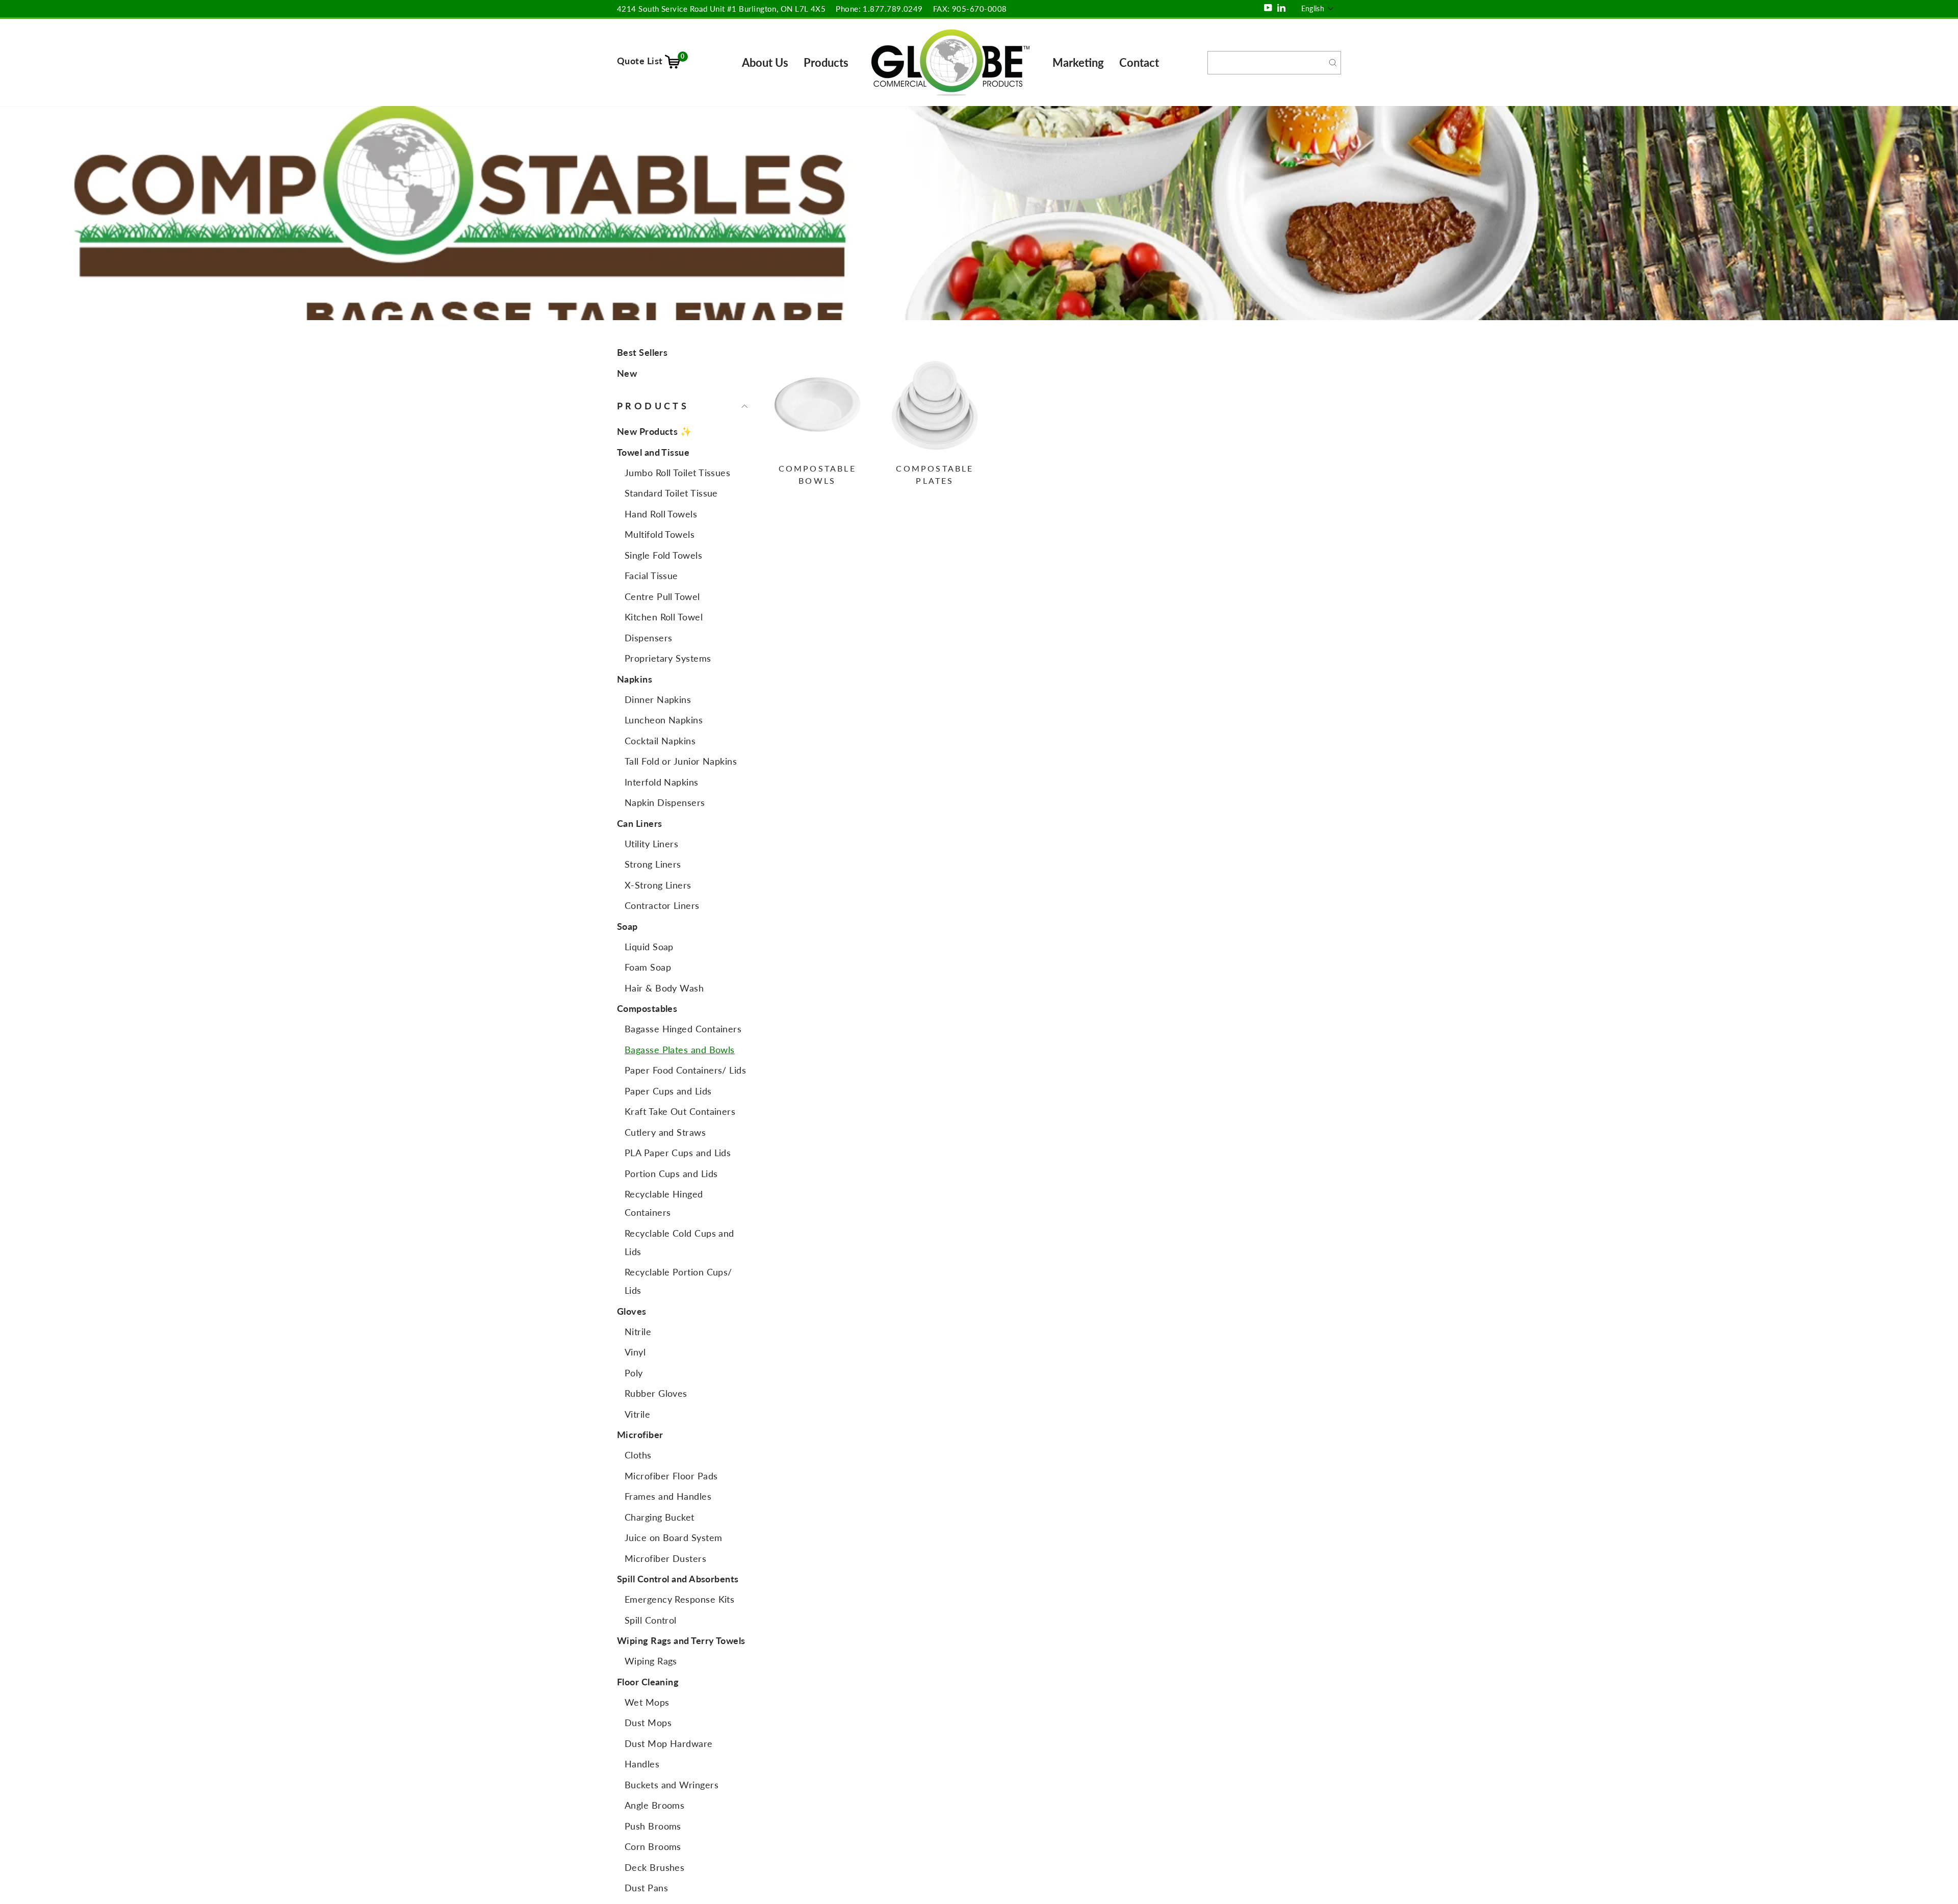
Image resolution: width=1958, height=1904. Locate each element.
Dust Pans (646, 1888)
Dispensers (649, 638)
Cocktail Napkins (660, 741)
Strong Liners (653, 864)
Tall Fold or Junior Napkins (681, 761)
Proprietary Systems (668, 658)
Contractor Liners (662, 905)
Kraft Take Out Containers (680, 1111)
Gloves (632, 1311)
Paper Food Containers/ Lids (685, 1070)
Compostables (647, 1008)
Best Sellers (642, 352)
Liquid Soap (649, 947)
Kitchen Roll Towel (664, 617)
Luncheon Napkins (664, 720)
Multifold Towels (660, 534)
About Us (765, 62)
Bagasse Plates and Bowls (680, 1050)
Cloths (638, 1455)
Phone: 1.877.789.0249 (879, 9)
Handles (642, 1764)
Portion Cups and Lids (671, 1173)
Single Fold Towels (663, 555)
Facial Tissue (651, 576)
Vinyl (635, 1352)
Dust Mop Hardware (669, 1743)
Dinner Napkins (658, 699)
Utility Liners (651, 844)
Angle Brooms (654, 1805)
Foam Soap (648, 967)
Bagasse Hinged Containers (683, 1029)
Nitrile (638, 1332)
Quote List (651, 61)
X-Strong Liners (658, 885)
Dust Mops (648, 1723)
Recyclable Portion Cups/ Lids (678, 1281)
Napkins (635, 679)
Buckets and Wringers (672, 1785)
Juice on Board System (673, 1537)
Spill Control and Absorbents (678, 1579)
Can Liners (640, 823)
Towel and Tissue (653, 452)
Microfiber (640, 1434)
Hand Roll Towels (661, 514)
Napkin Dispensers (665, 802)
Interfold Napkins (662, 782)
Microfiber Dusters (665, 1558)
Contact (1139, 62)
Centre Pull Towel (662, 596)
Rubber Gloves (656, 1393)
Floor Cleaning (648, 1682)
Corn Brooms (653, 1846)
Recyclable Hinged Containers (664, 1203)
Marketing (1078, 62)
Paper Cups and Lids (668, 1091)
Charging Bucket (660, 1517)
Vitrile (637, 1414)
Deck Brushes (654, 1867)
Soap (627, 926)
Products (826, 62)
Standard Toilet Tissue (671, 493)
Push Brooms (653, 1826)
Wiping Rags (651, 1661)
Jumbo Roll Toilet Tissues (677, 473)
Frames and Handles (668, 1496)
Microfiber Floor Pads (671, 1476)
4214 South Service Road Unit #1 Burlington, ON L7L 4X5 (721, 9)
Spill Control (651, 1620)
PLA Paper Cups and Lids (678, 1153)
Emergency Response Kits (679, 1599)
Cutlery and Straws (665, 1132)
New (627, 373)
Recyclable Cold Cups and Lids (679, 1242)
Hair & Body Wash (664, 988)
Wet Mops (647, 1702)
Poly (634, 1373)
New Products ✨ (654, 431)
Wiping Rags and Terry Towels (681, 1640)
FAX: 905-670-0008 (970, 9)
